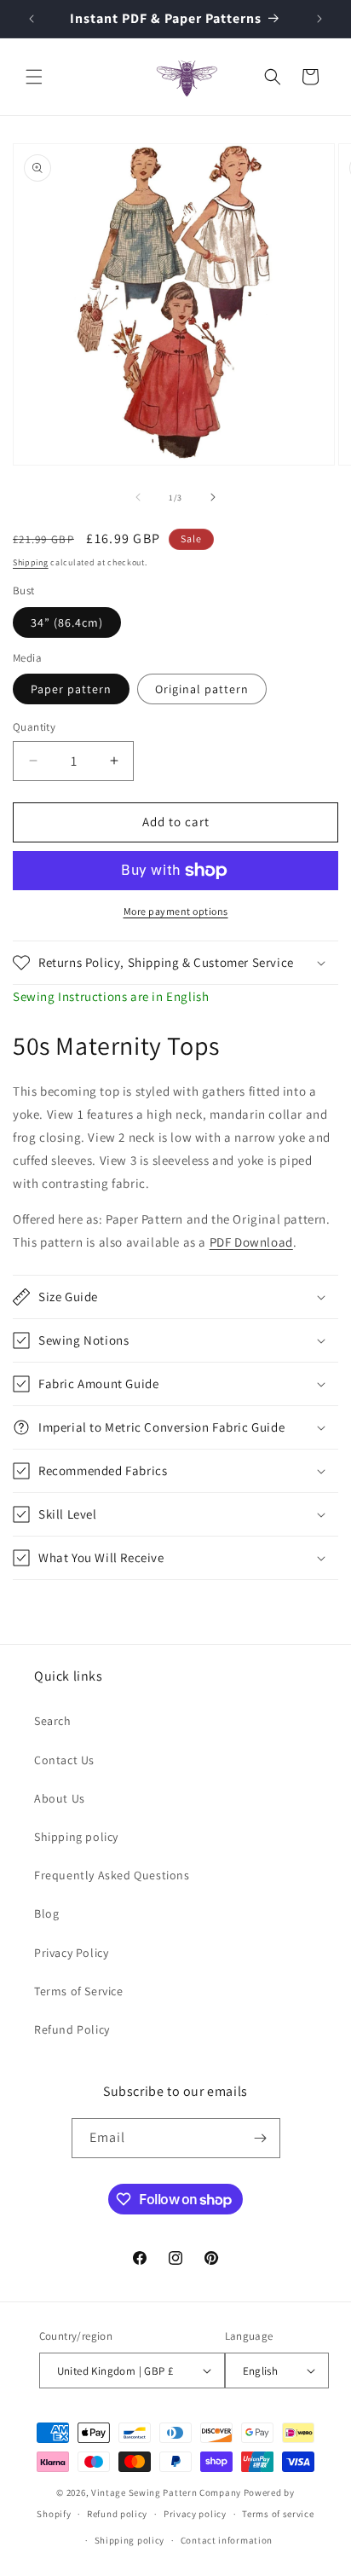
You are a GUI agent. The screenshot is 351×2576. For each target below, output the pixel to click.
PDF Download (251, 1242)
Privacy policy (195, 2514)
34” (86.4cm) (67, 622)
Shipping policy (76, 1837)
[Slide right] (213, 497)
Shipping (31, 562)
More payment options (176, 911)
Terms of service (278, 2514)
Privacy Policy (71, 1953)
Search (53, 1721)
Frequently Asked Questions (112, 1875)
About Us (60, 1798)
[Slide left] (138, 497)
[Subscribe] (261, 2138)
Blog (46, 1913)
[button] (34, 77)
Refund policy (117, 2514)
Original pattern (202, 689)
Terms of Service (79, 1991)
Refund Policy (72, 2029)
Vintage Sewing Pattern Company (166, 2492)
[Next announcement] (319, 19)
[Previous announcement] (32, 19)
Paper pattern (71, 689)
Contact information (227, 2540)
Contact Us (64, 1760)
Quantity (34, 727)
